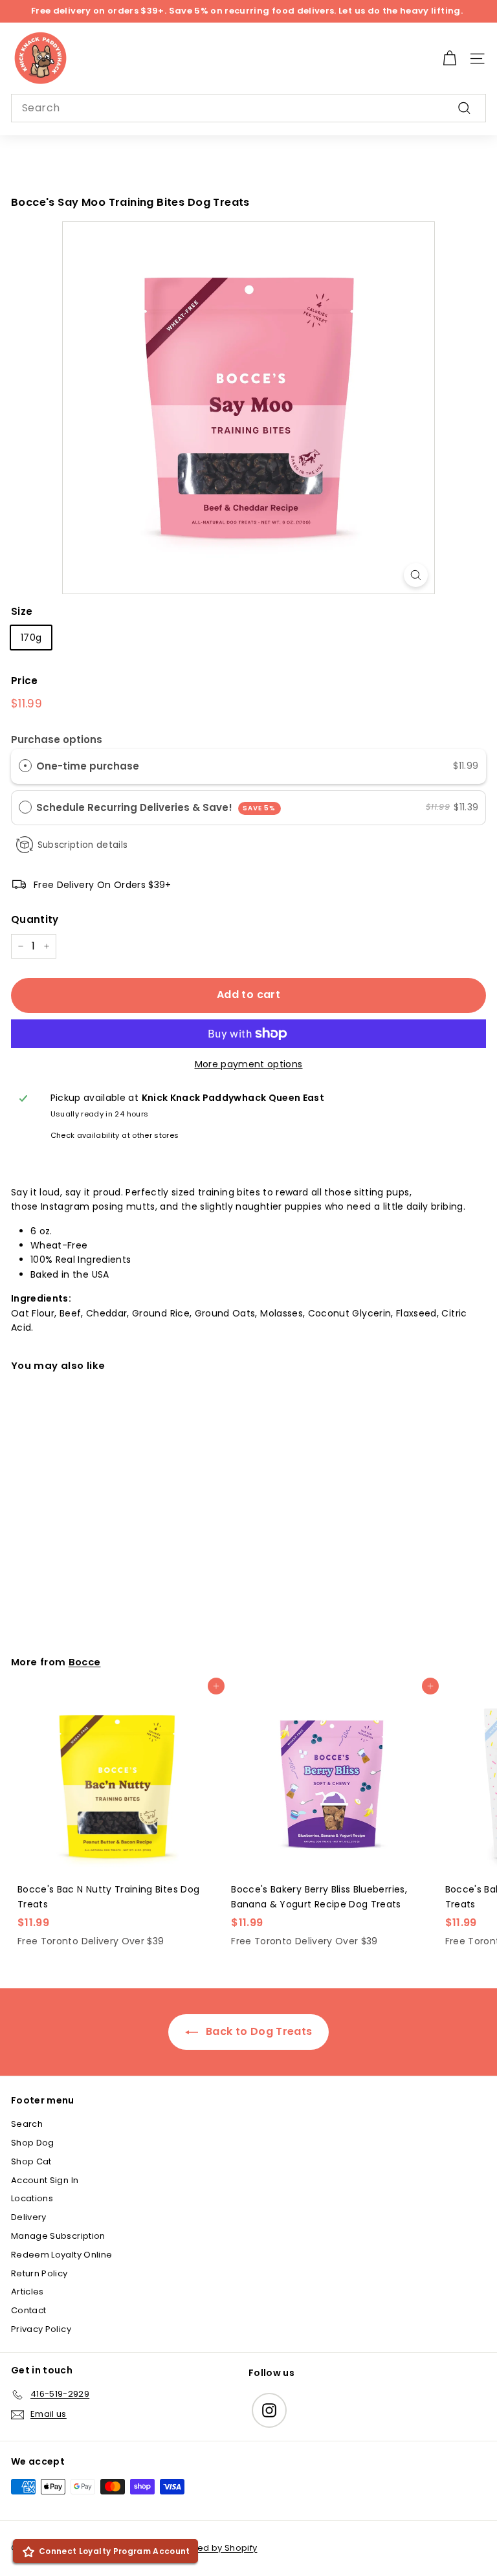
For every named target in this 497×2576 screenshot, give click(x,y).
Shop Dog (33, 2143)
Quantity (35, 919)
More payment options (249, 1064)
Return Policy (39, 2273)
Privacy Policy (41, 2329)
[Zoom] (416, 575)
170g (31, 638)
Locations (32, 2198)
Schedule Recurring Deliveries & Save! (156, 807)
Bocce (85, 1662)
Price (25, 681)
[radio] (25, 766)
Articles (28, 2292)
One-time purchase (88, 766)
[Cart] (449, 59)
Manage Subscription (58, 2236)
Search (27, 2124)
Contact (28, 2310)
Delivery (29, 2217)
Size (22, 611)
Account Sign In (45, 2180)
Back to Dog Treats (258, 2031)
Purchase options (57, 739)
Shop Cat (31, 2161)
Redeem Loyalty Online (61, 2255)
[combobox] (248, 108)
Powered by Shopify (213, 2548)
